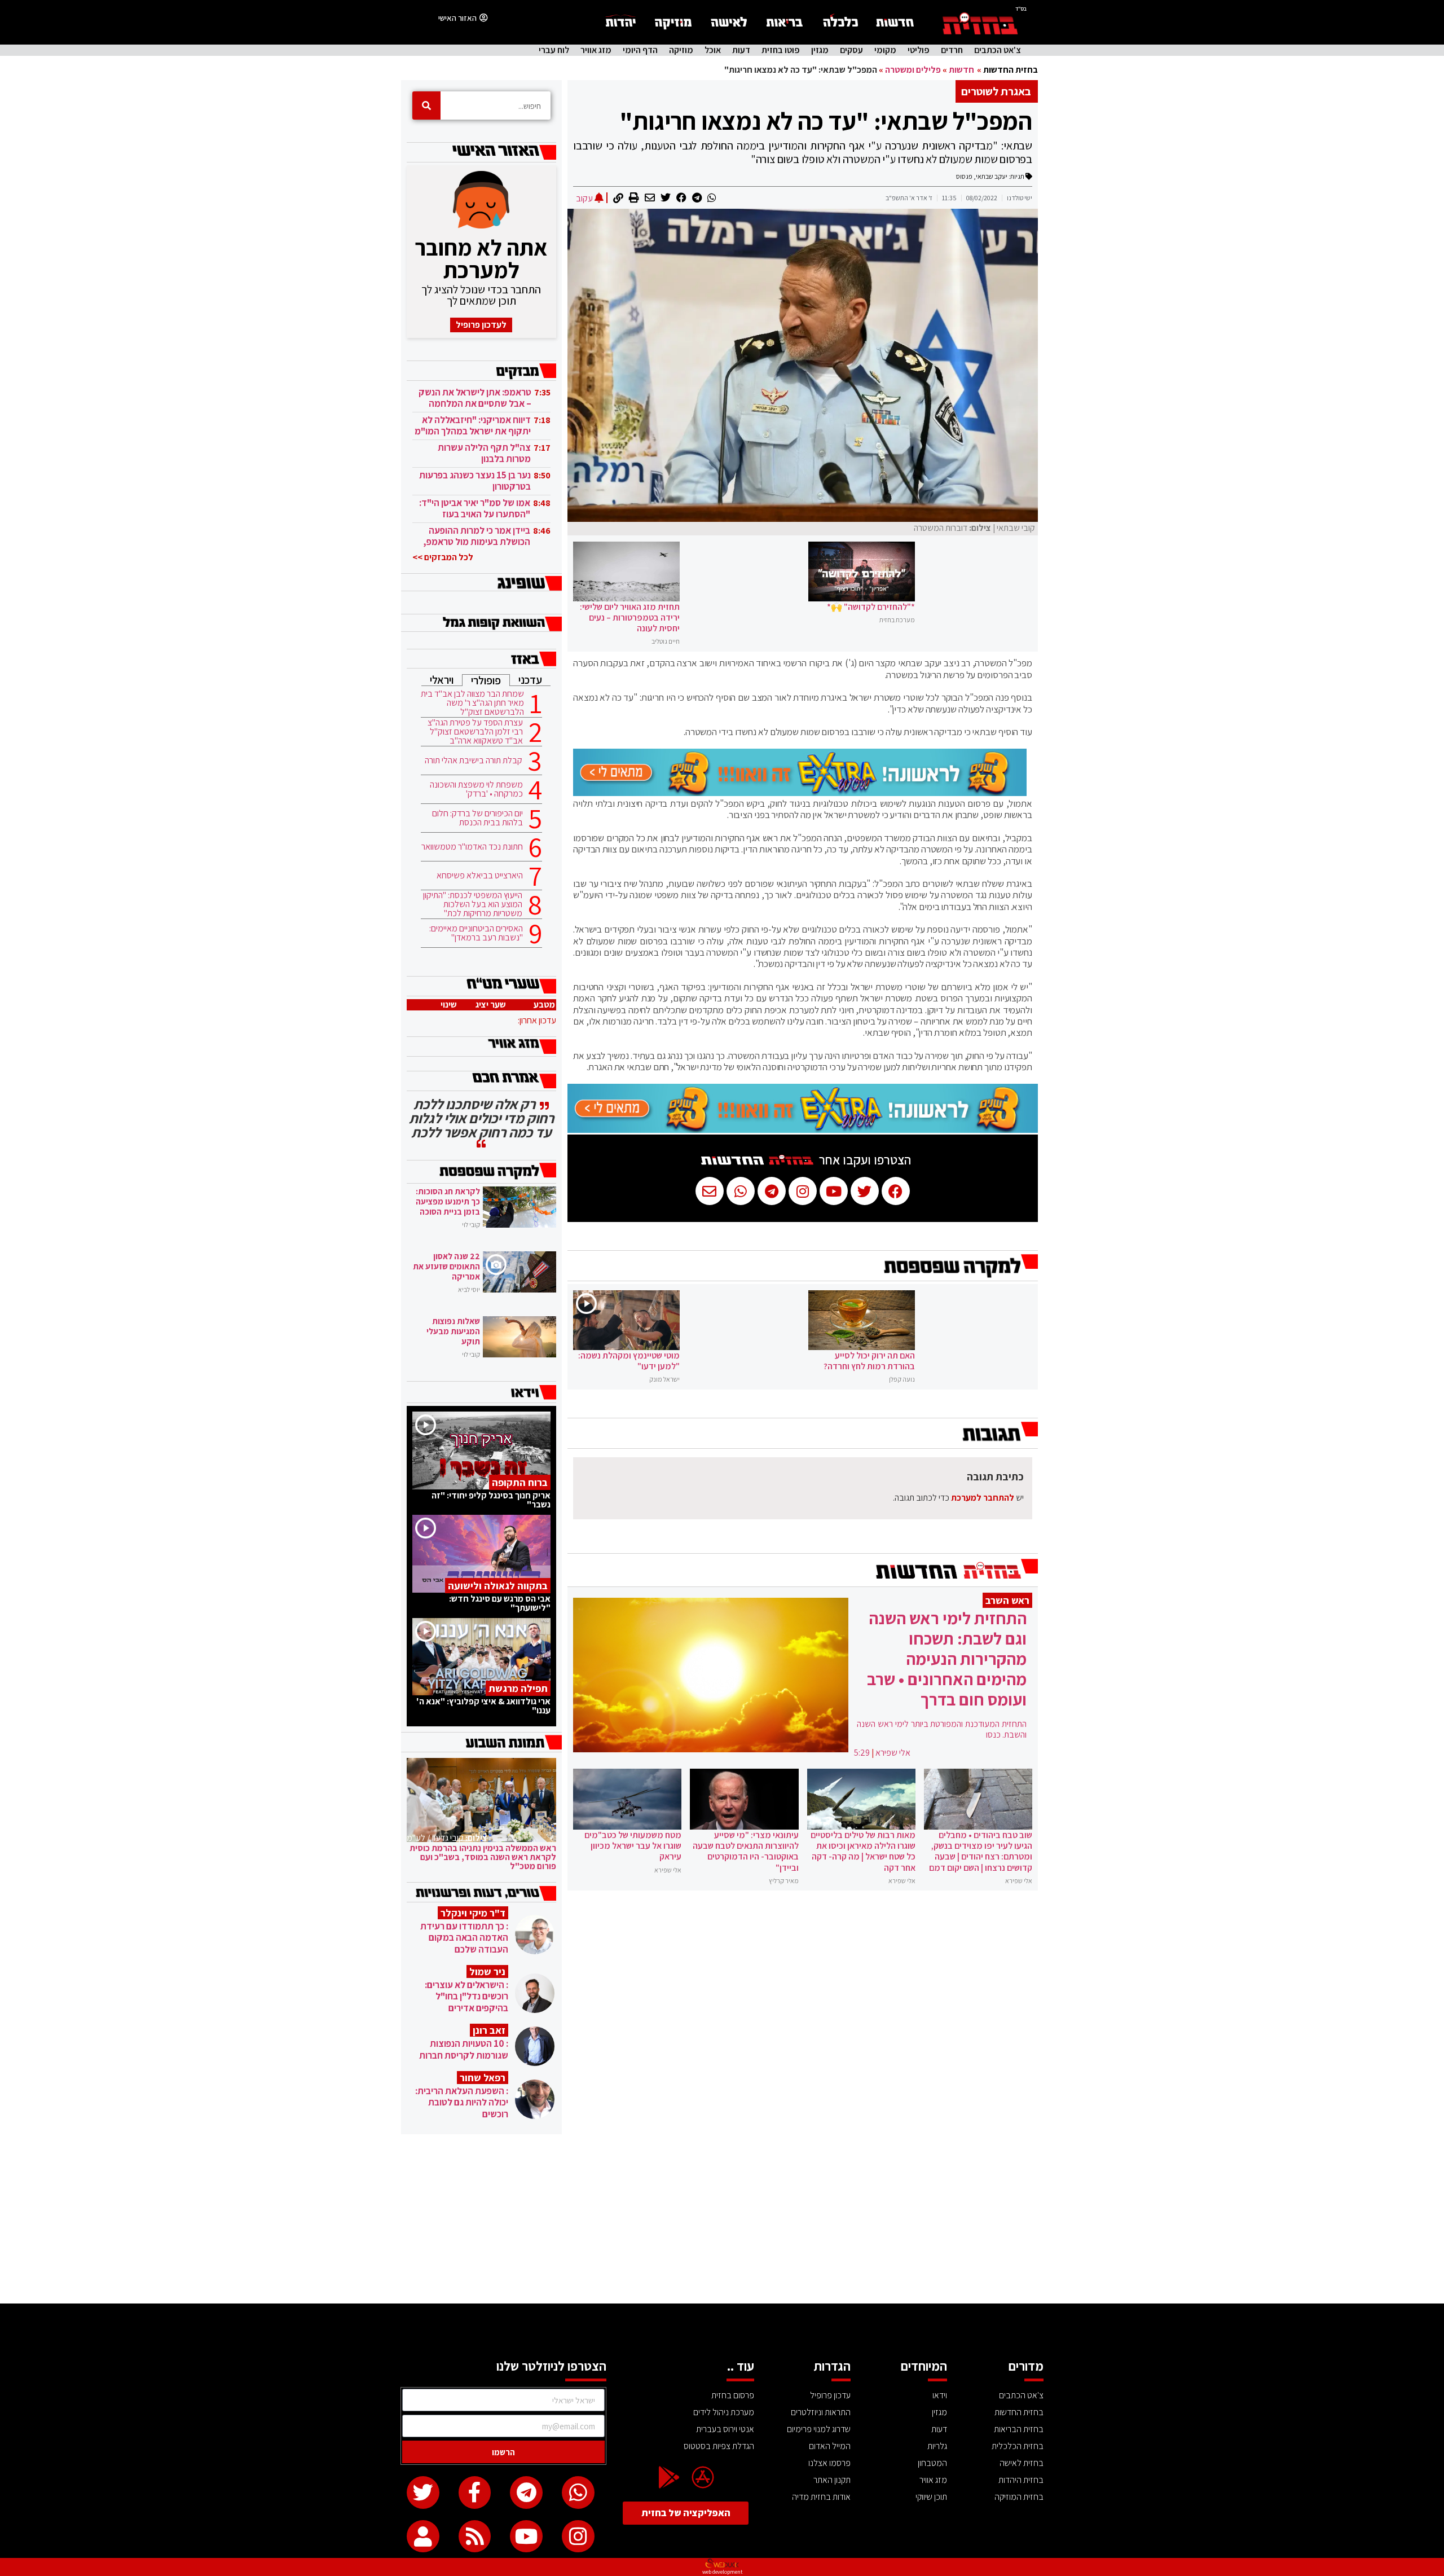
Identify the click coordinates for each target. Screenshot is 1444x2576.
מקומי (885, 50)
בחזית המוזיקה (1019, 2497)
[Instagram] (578, 2537)
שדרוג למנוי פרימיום (819, 2429)
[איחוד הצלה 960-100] (800, 793)
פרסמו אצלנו (829, 2463)
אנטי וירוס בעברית (725, 2429)
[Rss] (475, 2537)
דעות (741, 50)
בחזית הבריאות (1019, 2429)
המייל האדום (830, 2446)
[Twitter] (423, 2493)
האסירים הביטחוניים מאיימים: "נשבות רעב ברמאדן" (476, 933)
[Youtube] (526, 2537)
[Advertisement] (722, 2219)
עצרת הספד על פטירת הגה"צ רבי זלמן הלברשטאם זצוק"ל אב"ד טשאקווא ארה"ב (475, 732)
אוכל (713, 50)
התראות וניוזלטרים (821, 2412)
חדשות (961, 70)
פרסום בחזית (733, 2395)
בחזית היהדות (1021, 2480)
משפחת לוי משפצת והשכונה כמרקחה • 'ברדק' (476, 789)
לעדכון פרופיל (481, 325)
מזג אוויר (596, 50)
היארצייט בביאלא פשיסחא (480, 876)
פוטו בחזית (781, 50)
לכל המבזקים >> (443, 557)
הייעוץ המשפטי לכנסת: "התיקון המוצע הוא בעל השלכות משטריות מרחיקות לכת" (473, 904)
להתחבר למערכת (983, 1498)
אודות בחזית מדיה (821, 2497)
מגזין (820, 50)
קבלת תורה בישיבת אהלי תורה (474, 761)
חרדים (952, 50)
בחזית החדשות (1011, 70)
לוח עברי (554, 50)
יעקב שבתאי (992, 176)
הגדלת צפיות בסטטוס (719, 2446)
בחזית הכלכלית (1018, 2446)
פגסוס (964, 176)
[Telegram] (526, 2493)
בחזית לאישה (1022, 2463)
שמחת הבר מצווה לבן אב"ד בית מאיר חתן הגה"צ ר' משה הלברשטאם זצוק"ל (472, 703)
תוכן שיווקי (931, 2497)
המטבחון (932, 2463)
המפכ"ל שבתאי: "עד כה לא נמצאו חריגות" (826, 121)
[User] (423, 2537)
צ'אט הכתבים (998, 50)
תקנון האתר (832, 2480)
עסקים (851, 50)
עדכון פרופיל (830, 2395)
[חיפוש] (426, 105)
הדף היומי (640, 50)
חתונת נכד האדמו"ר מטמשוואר (472, 847)
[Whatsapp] (578, 2493)
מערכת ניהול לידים (724, 2412)
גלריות (937, 2446)
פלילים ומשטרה (913, 70)
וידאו (940, 2395)
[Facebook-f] (475, 2493)
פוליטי (919, 50)
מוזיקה (681, 50)
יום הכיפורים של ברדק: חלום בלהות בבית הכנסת (477, 818)
